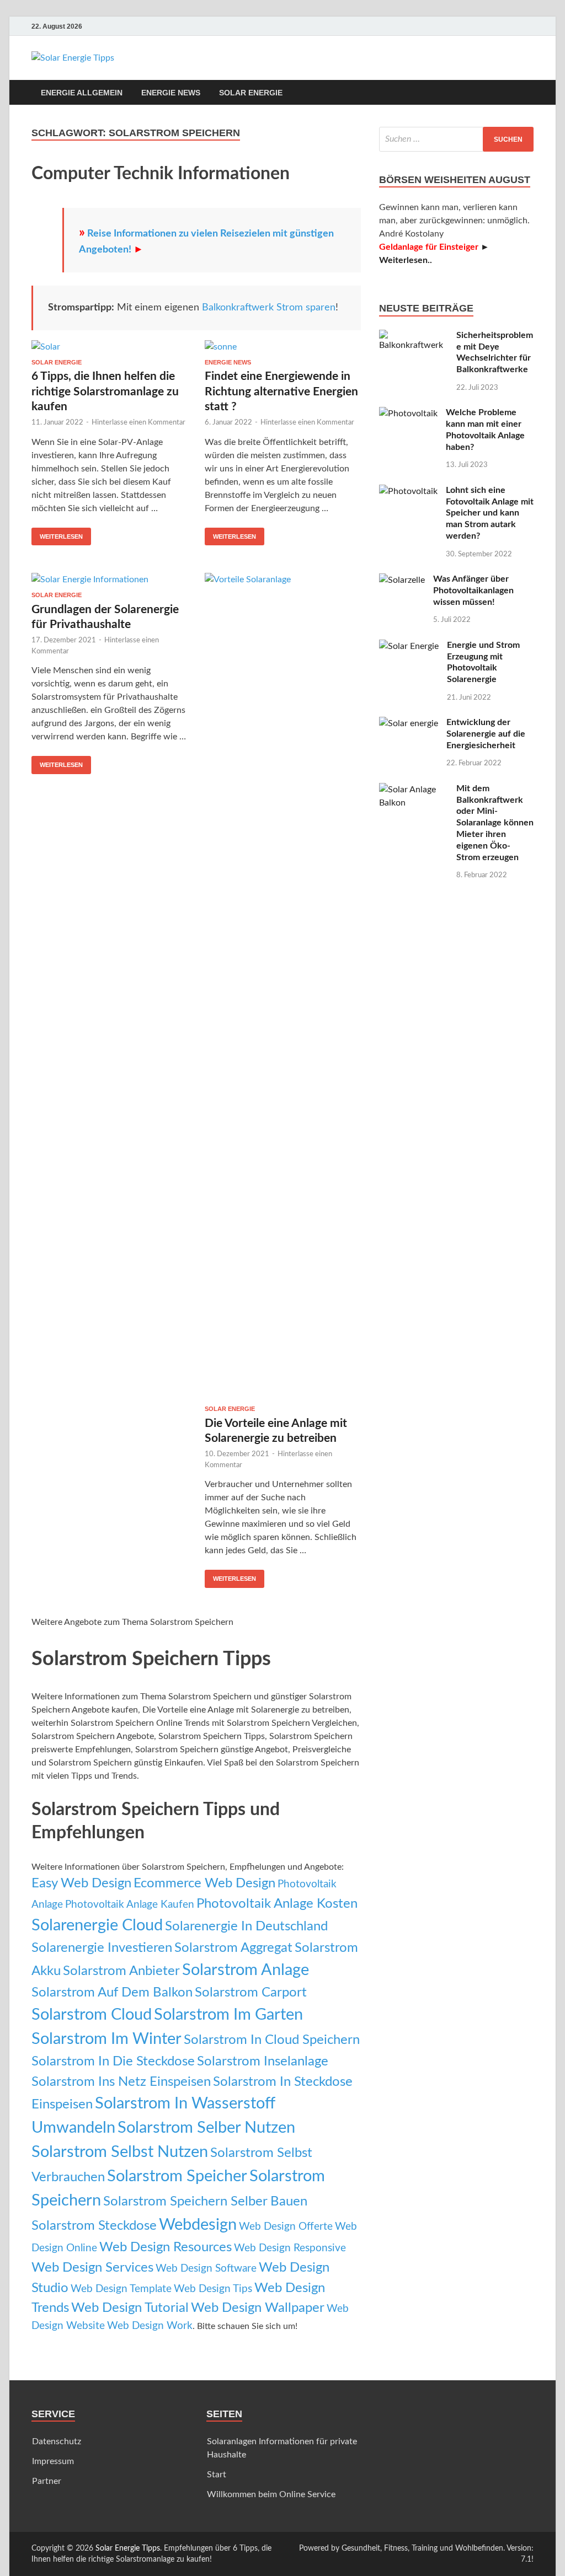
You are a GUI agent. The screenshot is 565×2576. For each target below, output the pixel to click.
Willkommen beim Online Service (271, 2494)
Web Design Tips (213, 2289)
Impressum (53, 2461)
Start (217, 2475)
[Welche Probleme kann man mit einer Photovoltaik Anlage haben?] (408, 414)
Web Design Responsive (290, 2248)
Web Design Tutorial (130, 2308)
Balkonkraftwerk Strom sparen (269, 308)
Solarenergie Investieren (102, 1948)
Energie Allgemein (82, 93)
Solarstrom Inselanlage (263, 2061)
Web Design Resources (166, 2247)
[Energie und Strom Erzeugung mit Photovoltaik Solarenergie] (409, 646)
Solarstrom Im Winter (106, 2039)
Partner (47, 2481)
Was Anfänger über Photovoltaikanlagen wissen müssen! (473, 591)
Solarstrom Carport (251, 1992)
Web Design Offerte (286, 2227)
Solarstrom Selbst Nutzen (120, 2152)
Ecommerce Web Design (204, 1883)
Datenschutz (57, 2441)
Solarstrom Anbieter (121, 1971)
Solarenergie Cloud (97, 1925)
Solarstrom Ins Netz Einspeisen (121, 2082)
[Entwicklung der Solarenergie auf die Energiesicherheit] (409, 723)
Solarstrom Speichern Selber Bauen (205, 2201)
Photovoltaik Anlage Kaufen (130, 1905)
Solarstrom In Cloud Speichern (272, 2040)
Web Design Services (92, 2268)
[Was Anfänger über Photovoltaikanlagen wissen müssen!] (402, 580)
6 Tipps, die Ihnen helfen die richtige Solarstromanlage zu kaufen (105, 391)
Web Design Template (121, 2289)
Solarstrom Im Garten (228, 2015)
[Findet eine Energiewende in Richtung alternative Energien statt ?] (283, 350)
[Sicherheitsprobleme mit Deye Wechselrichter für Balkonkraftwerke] (414, 336)
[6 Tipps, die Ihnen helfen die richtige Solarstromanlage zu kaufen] (110, 350)
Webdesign (198, 2225)
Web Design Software (206, 2269)
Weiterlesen (61, 536)
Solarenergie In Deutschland (246, 1926)
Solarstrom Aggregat (233, 1948)
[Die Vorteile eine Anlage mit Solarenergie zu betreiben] (283, 989)
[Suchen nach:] (456, 139)
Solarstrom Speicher (177, 2176)
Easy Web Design (81, 1883)
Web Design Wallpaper (258, 2308)
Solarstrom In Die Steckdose (113, 2061)
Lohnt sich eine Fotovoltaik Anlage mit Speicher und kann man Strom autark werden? (490, 513)
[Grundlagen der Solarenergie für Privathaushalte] (110, 582)
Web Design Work (150, 2326)
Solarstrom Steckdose (94, 2226)
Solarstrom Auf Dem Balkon (112, 1992)
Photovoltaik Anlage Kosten (277, 1904)
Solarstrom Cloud (92, 2015)
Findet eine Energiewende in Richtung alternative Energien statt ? (281, 391)
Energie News (171, 93)
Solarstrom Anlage (246, 1970)
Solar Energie (251, 93)
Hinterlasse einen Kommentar (138, 423)
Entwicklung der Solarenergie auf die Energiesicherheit (486, 734)
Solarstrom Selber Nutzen (206, 2128)
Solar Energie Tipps (128, 2548)
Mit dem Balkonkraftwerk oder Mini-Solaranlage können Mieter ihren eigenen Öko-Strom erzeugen (495, 823)
